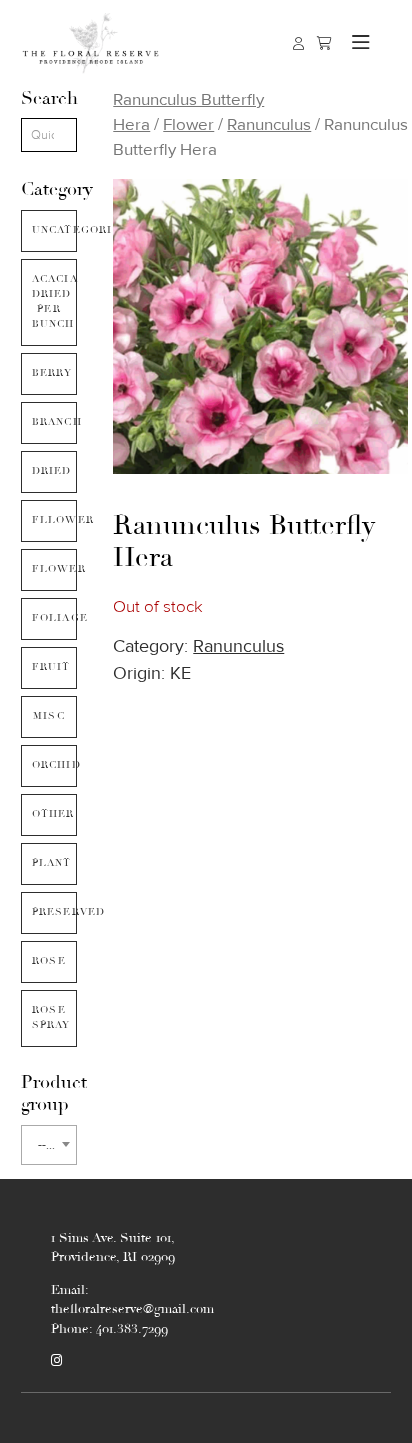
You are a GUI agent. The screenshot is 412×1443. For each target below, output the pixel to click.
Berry (52, 373)
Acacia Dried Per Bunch (55, 301)
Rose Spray (51, 1017)
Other (53, 814)
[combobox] (49, 1145)
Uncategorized (55, 230)
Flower (55, 569)
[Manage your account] (298, 43)
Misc (49, 716)
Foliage (55, 618)
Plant (52, 863)
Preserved (55, 912)
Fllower (55, 520)
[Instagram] (56, 1361)
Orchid (55, 765)
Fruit (51, 667)
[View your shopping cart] (324, 43)
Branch (55, 422)
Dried (52, 471)
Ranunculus (269, 124)
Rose (49, 961)
